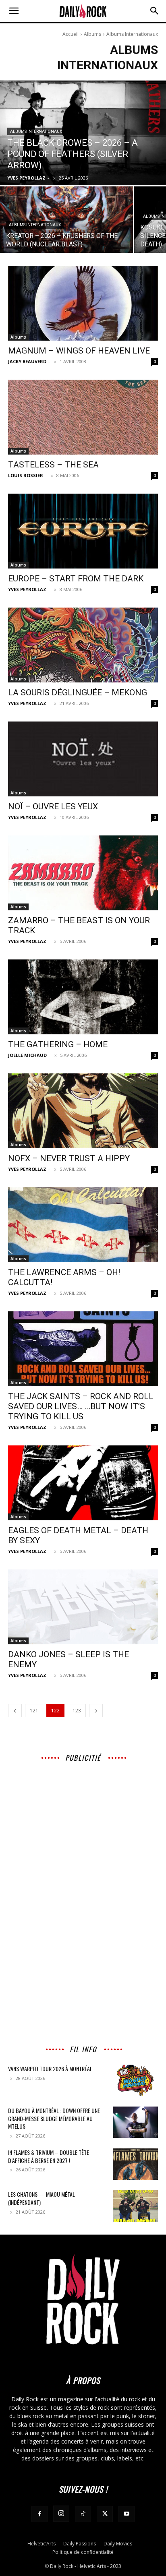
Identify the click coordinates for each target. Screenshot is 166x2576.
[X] (105, 2514)
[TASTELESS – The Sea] (83, 417)
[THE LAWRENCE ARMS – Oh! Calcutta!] (83, 1225)
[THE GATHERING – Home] (83, 997)
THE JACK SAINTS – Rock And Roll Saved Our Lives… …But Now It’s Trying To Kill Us (81, 1406)
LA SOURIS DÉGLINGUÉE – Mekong (78, 693)
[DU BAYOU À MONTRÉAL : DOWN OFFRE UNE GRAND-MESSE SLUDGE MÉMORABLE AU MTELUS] (135, 2122)
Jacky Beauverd (27, 361)
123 (77, 1711)
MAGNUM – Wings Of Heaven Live (79, 351)
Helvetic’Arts (41, 2544)
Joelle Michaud (27, 1055)
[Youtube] (127, 2514)
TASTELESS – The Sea (53, 465)
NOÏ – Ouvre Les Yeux (53, 806)
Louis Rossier (26, 475)
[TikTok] (83, 2514)
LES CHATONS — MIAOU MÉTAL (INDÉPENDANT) (41, 2198)
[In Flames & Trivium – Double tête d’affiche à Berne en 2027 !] (135, 2164)
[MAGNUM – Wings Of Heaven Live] (83, 303)
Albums (92, 34)
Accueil (71, 34)
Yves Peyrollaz (27, 589)
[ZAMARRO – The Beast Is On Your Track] (83, 873)
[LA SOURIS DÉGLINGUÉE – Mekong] (83, 645)
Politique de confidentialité (83, 2552)
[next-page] (96, 1711)
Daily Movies (118, 2544)
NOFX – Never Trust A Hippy (69, 1158)
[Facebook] (39, 2514)
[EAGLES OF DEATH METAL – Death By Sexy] (83, 1483)
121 (34, 1711)
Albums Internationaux (36, 131)
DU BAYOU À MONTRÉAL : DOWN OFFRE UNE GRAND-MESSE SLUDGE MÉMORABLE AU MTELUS (54, 2118)
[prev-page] (15, 1711)
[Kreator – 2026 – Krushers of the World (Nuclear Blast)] (66, 220)
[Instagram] (61, 2514)
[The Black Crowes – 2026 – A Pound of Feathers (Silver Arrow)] (83, 133)
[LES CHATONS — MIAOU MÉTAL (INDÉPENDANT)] (135, 2206)
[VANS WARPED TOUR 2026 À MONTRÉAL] (135, 2080)
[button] (14, 11)
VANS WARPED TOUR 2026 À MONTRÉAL (50, 2068)
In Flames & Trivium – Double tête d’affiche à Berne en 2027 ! (49, 2156)
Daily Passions (80, 2544)
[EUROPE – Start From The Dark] (83, 531)
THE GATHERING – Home (58, 1044)
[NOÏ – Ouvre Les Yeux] (83, 759)
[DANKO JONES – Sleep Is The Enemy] (83, 1607)
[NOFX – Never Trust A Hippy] (83, 1111)
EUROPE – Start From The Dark (76, 579)
